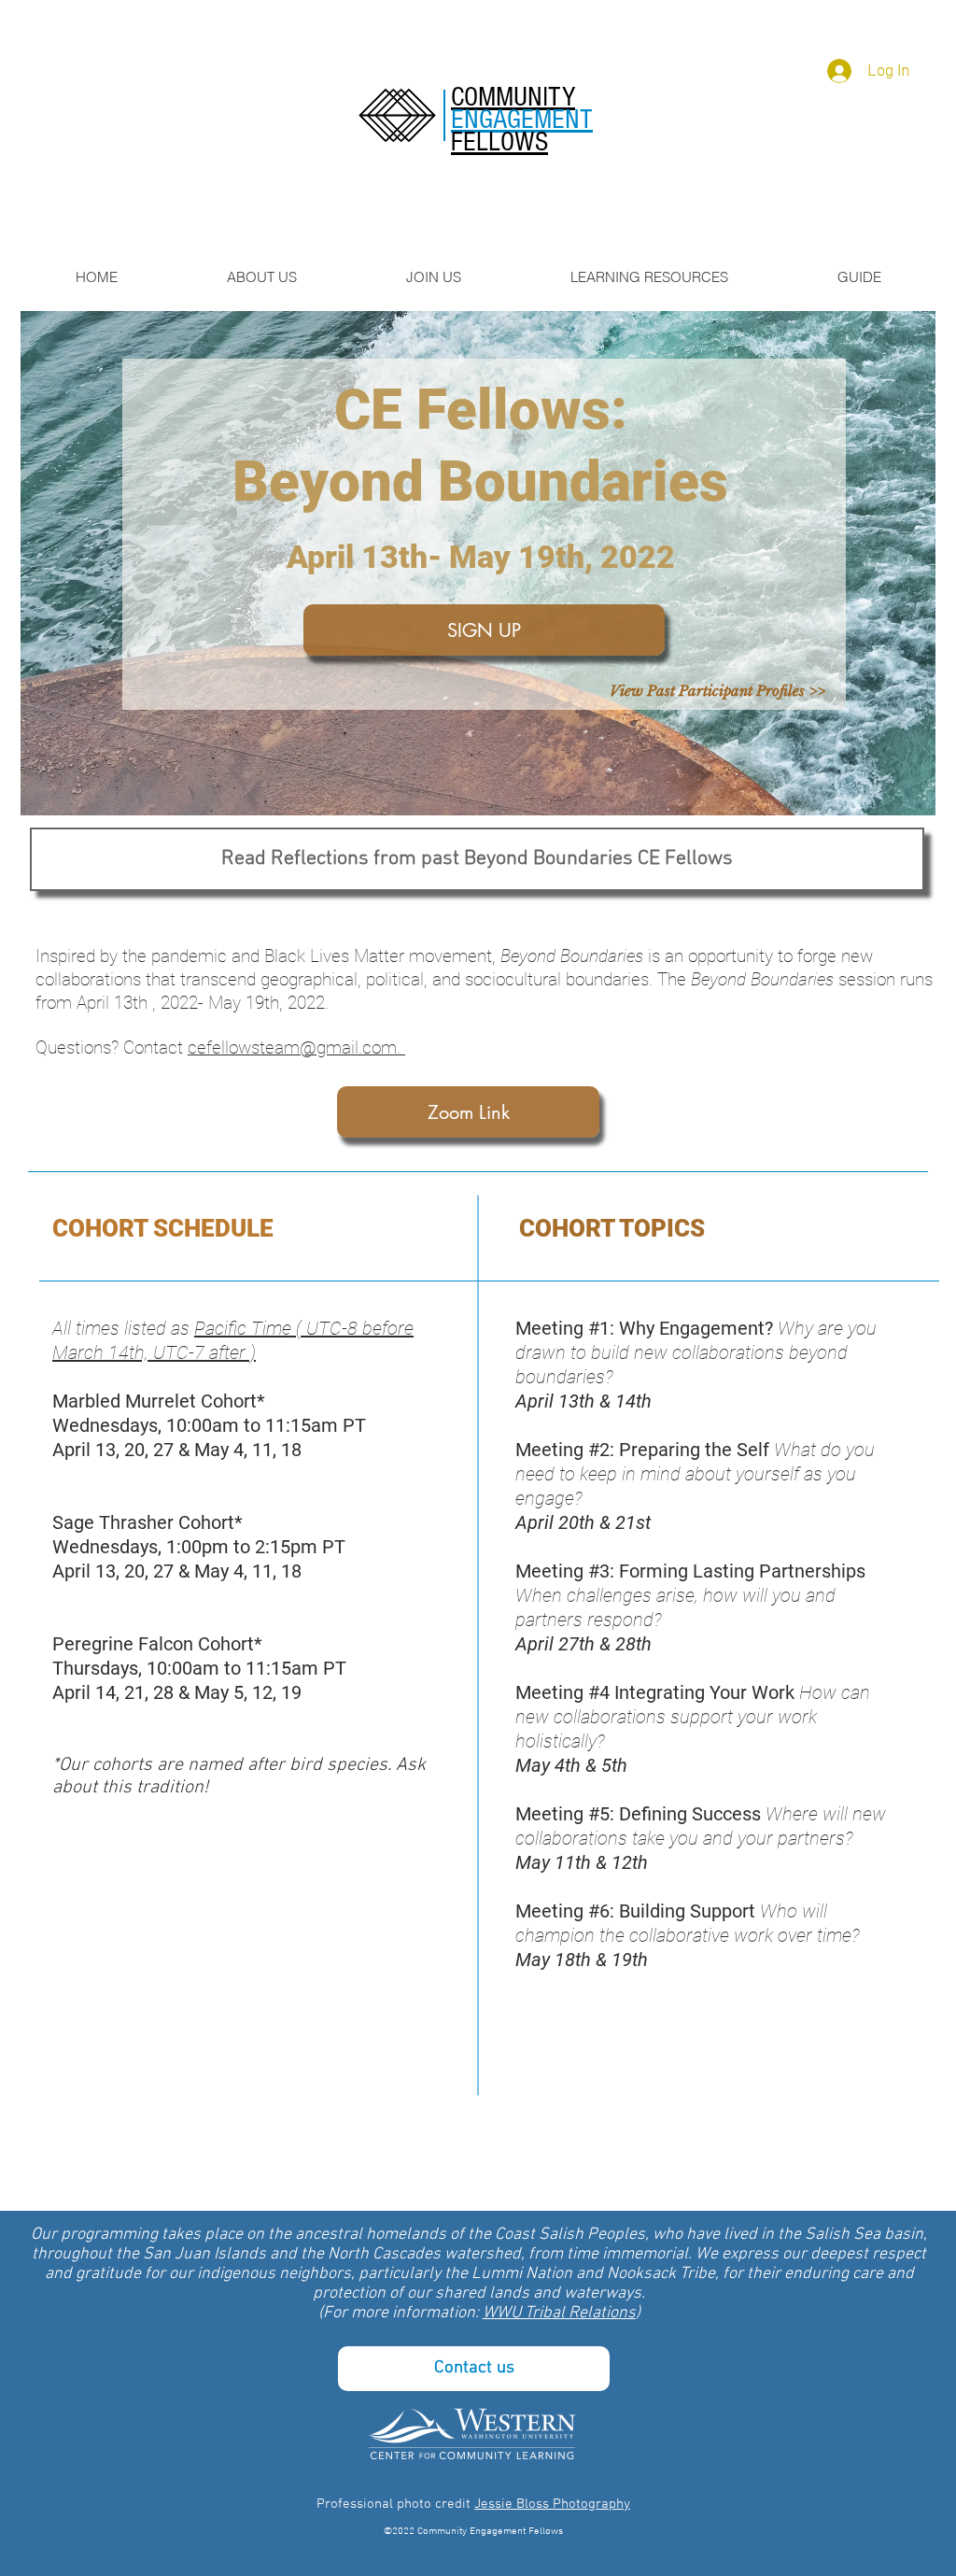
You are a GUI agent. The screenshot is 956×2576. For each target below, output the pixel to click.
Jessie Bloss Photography (552, 2504)
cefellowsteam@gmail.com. (296, 1047)
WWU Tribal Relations (559, 2313)
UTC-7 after (199, 1352)
